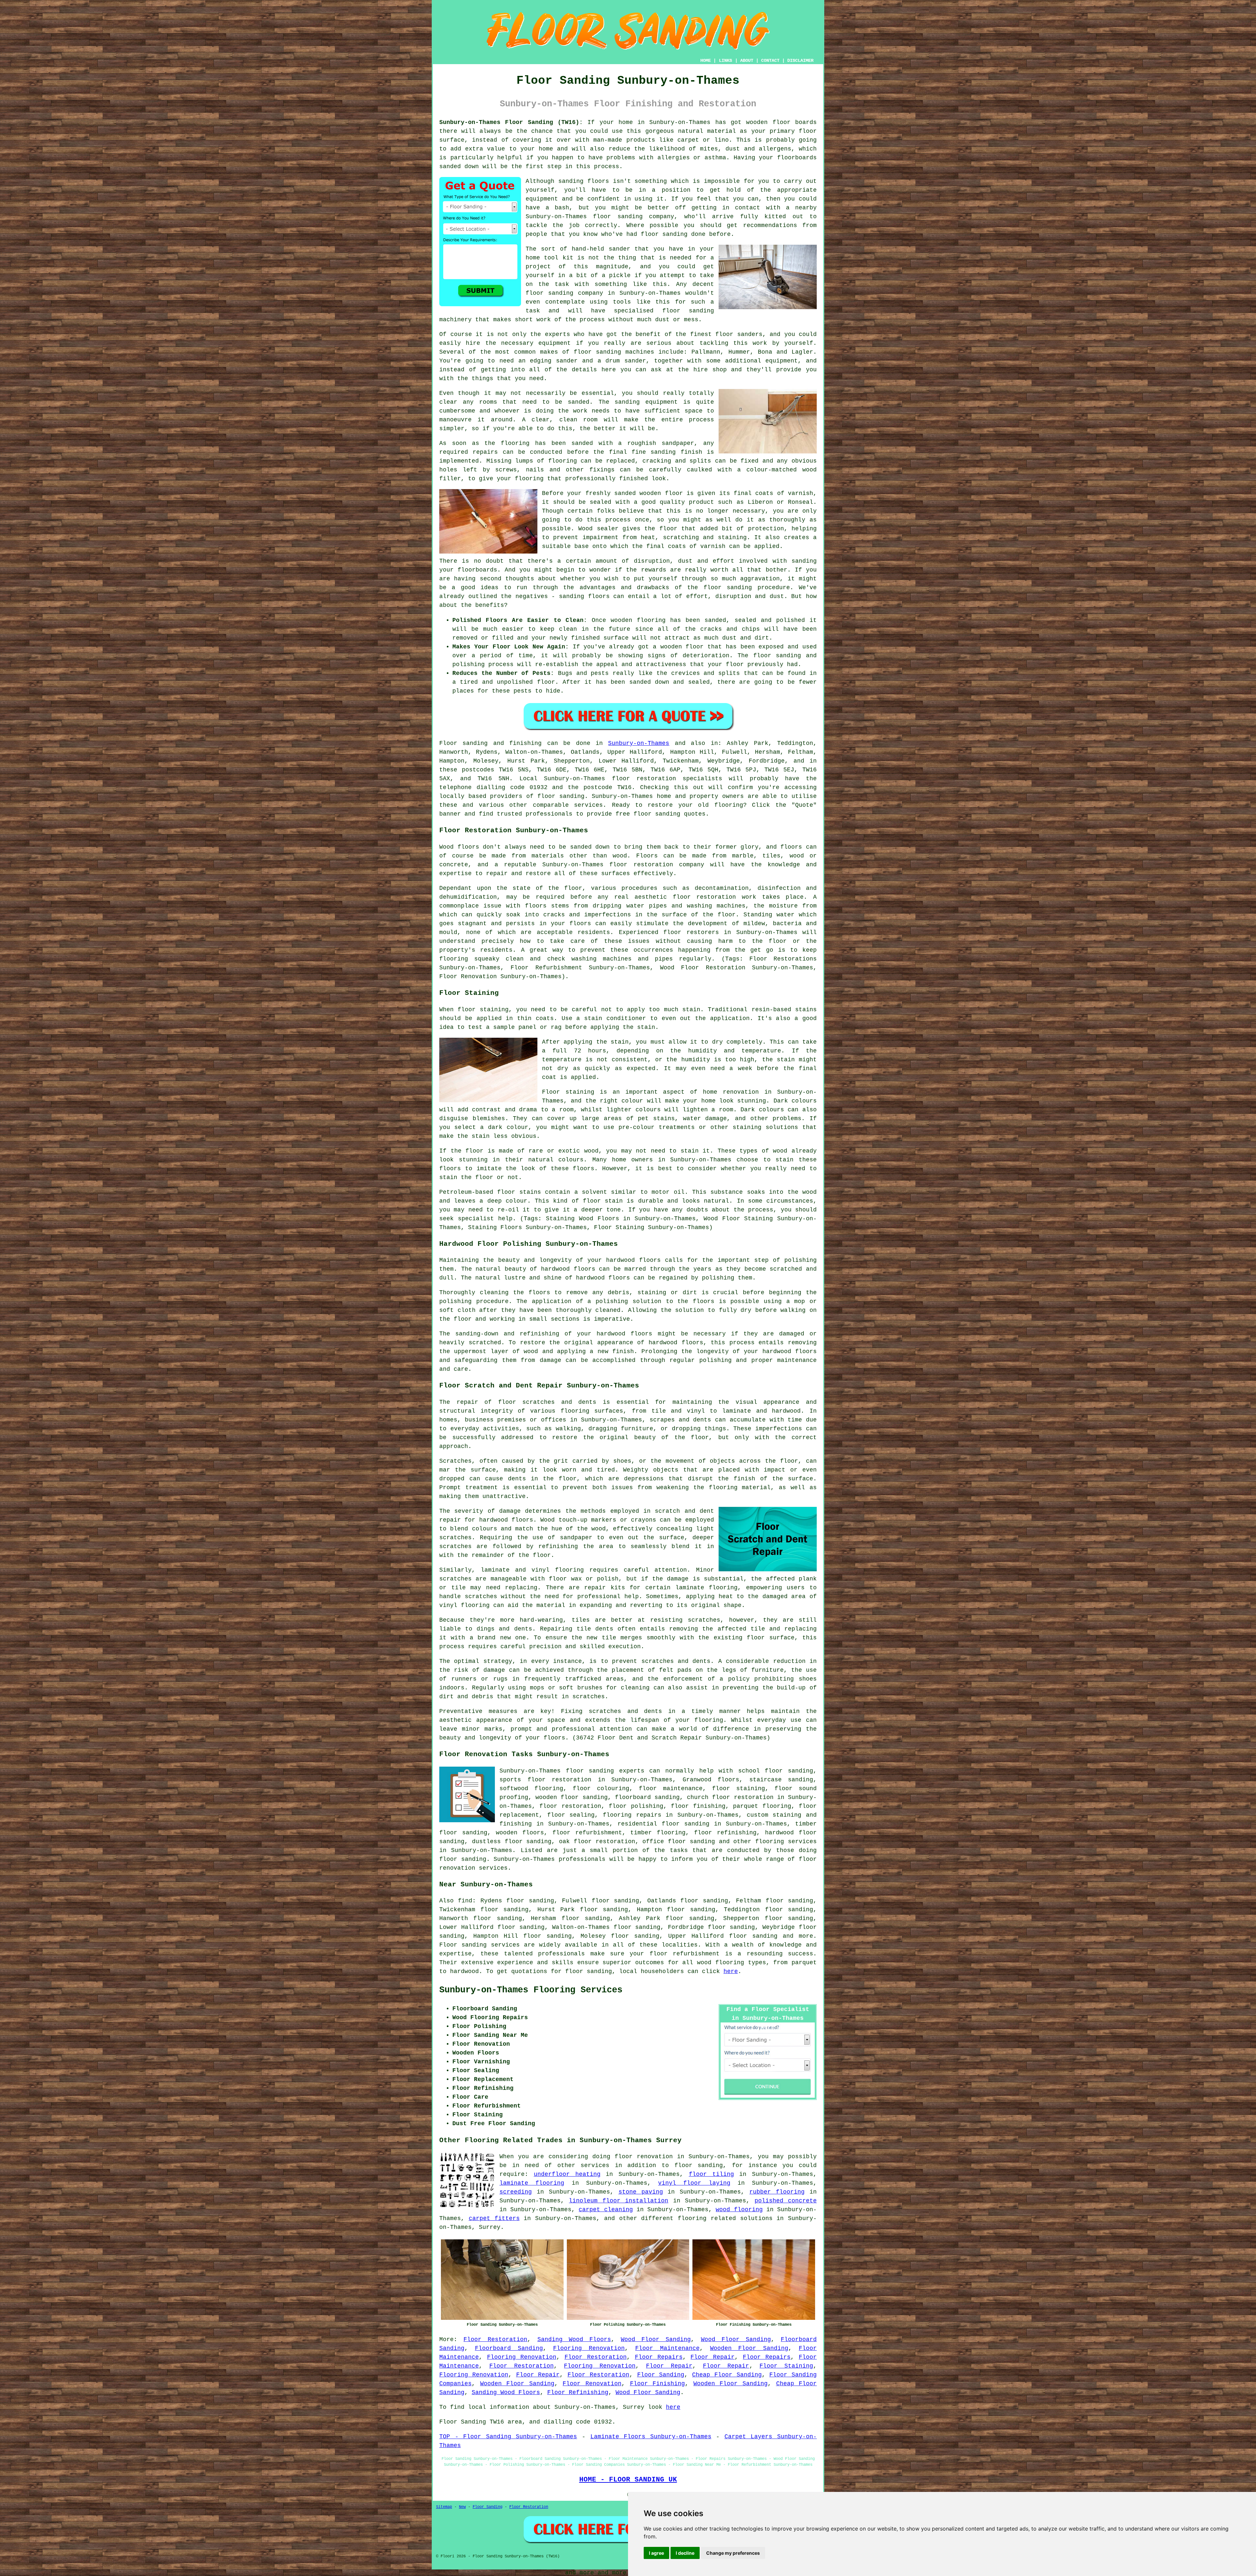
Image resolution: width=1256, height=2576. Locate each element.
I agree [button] (656, 2553)
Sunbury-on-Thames (639, 743)
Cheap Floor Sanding (727, 2375)
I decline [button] (685, 2553)
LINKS (725, 61)
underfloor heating (567, 2174)
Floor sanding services (480, 1945)
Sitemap (444, 2507)
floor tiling (711, 2174)
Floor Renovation (592, 2384)
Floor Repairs (659, 2357)
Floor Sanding (661, 2375)
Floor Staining (786, 2366)
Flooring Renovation (589, 2348)
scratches (589, 1697)
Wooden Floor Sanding (749, 2348)
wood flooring (739, 2210)
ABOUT (747, 61)
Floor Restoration (495, 2339)
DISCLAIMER (800, 61)
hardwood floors (568, 1269)
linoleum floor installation (619, 2201)
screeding (516, 2192)
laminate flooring (532, 2183)
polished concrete (786, 2201)
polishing (455, 1301)
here (731, 1971)
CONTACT (770, 61)
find (465, 1901)
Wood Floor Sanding (656, 2339)
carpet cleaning (606, 2210)
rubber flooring (777, 2192)
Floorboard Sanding (509, 2348)
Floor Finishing (658, 2384)
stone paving (641, 2192)
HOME (706, 61)
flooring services (786, 1842)
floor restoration (570, 1806)
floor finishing (698, 1806)
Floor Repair (713, 2357)
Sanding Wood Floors (574, 2339)
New (462, 2507)
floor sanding (549, 293)
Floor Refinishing (578, 2392)
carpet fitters (494, 2218)
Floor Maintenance (667, 2348)
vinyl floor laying (694, 2183)
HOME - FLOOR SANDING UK (628, 2479)
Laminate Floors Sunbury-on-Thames (651, 2437)
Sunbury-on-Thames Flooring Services (531, 1990)
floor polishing (636, 1806)
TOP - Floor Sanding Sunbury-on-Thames (508, 2437)
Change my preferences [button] (733, 2553)
